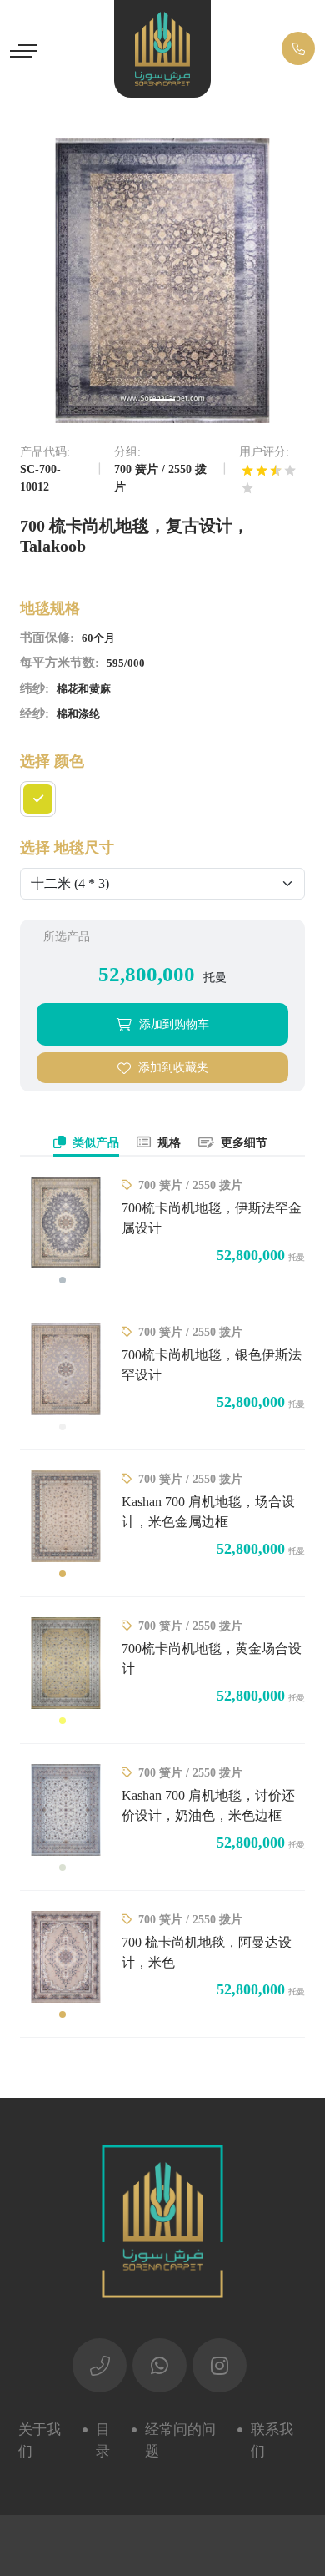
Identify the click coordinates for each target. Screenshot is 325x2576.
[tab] (86, 1144)
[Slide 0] (162, 400)
